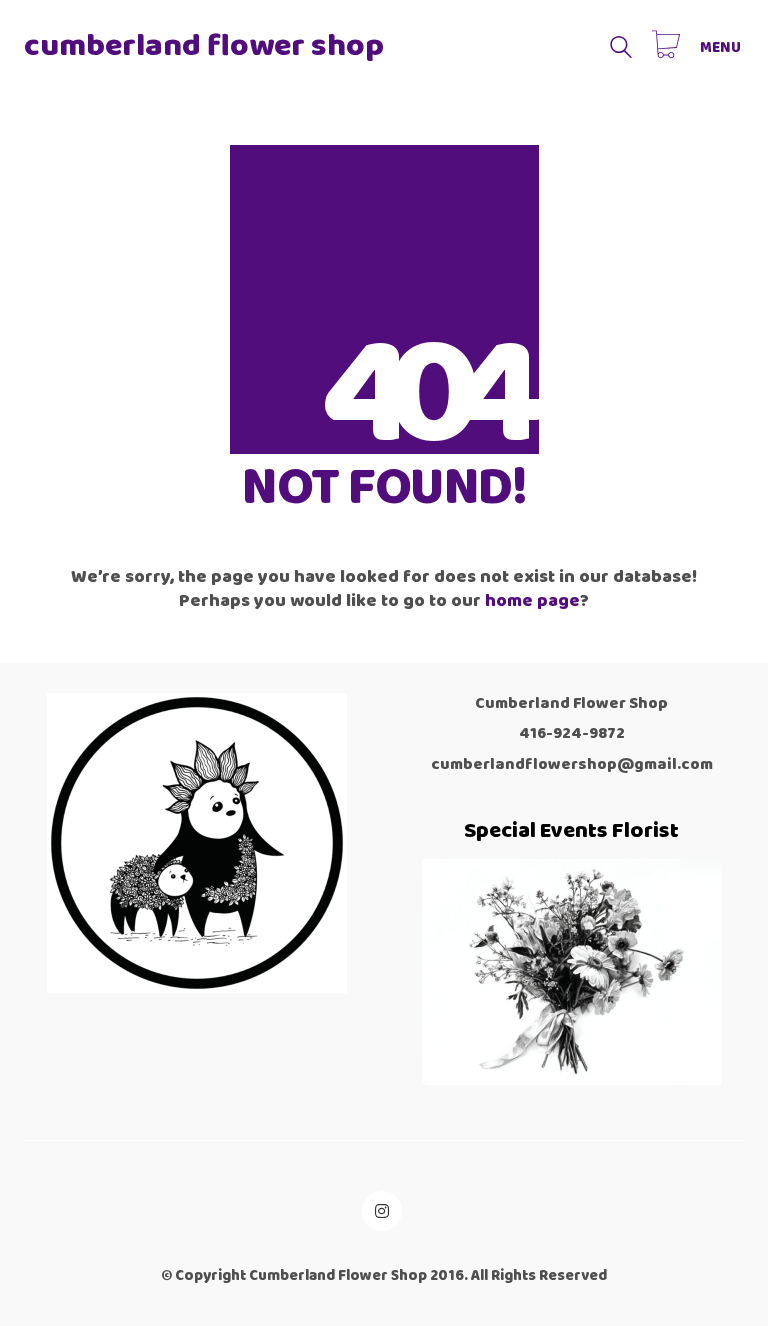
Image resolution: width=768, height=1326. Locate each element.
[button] (722, 48)
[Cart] (666, 47)
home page (532, 601)
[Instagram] (382, 1211)
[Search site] (621, 50)
